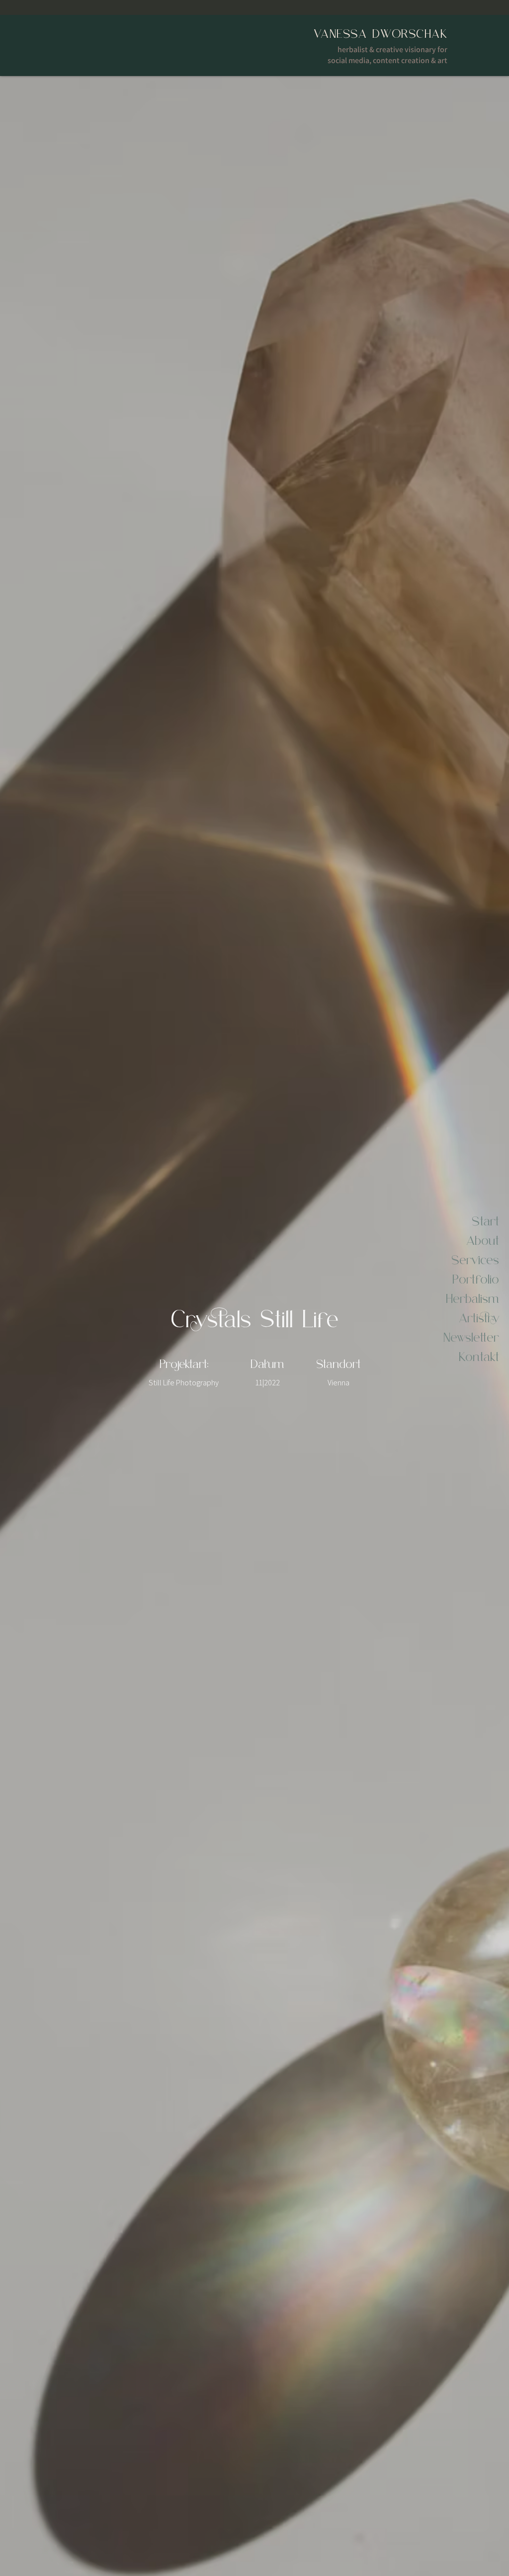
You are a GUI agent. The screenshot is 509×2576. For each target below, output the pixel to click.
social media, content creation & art (387, 60)
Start (485, 1220)
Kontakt (479, 1356)
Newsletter (471, 1336)
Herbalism (472, 1297)
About (483, 1239)
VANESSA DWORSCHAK (381, 33)
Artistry (479, 1317)
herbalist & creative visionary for (392, 49)
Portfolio (476, 1278)
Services (475, 1259)
